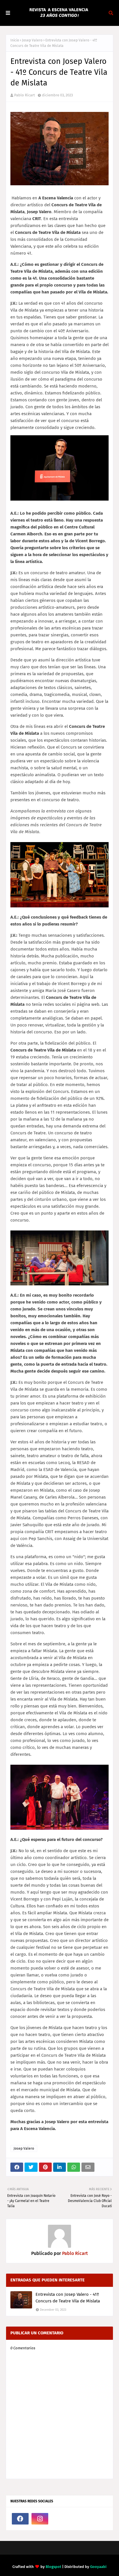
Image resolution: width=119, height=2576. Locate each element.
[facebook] (20, 2519)
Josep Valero (32, 40)
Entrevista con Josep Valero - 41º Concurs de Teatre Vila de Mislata (68, 2298)
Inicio (15, 40)
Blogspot (53, 2567)
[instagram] (40, 2519)
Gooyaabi (98, 2567)
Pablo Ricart (25, 95)
